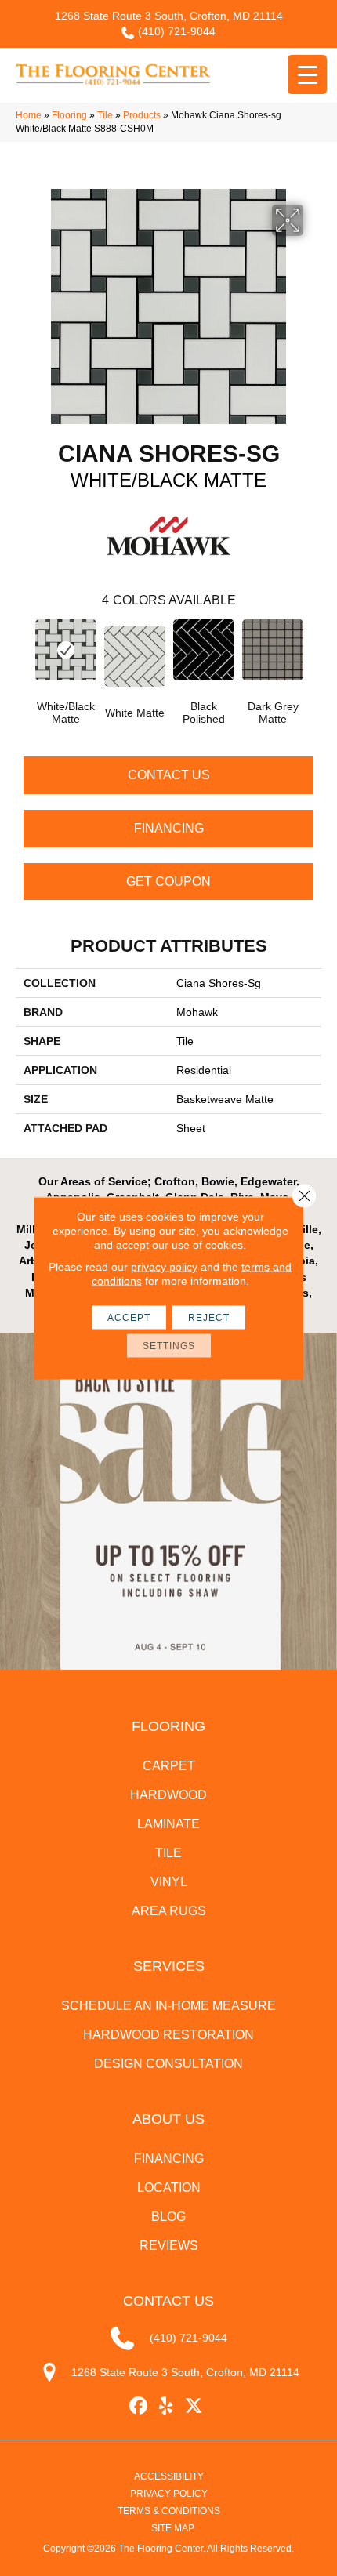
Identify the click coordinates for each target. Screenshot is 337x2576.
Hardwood (168, 1795)
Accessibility (169, 2476)
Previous (24, 654)
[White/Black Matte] (66, 650)
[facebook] (139, 2406)
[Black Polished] (204, 650)
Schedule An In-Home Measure (168, 2006)
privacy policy (164, 1267)
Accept (129, 1318)
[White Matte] (135, 656)
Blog (168, 2217)
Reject (209, 1318)
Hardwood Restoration (168, 2035)
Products (142, 115)
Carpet (169, 1766)
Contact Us (169, 775)
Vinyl (169, 1882)
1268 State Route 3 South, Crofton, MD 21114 (169, 16)
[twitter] (194, 2406)
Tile (105, 115)
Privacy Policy (169, 2494)
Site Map (173, 2528)
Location (169, 2188)
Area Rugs (169, 1911)
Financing (169, 828)
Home (29, 115)
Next (313, 654)
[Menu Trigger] (307, 74)
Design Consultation (168, 2064)
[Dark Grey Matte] (273, 650)
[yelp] (167, 2406)
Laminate (168, 1824)
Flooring (69, 115)
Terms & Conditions (169, 2511)
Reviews (169, 2246)
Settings (169, 1346)
